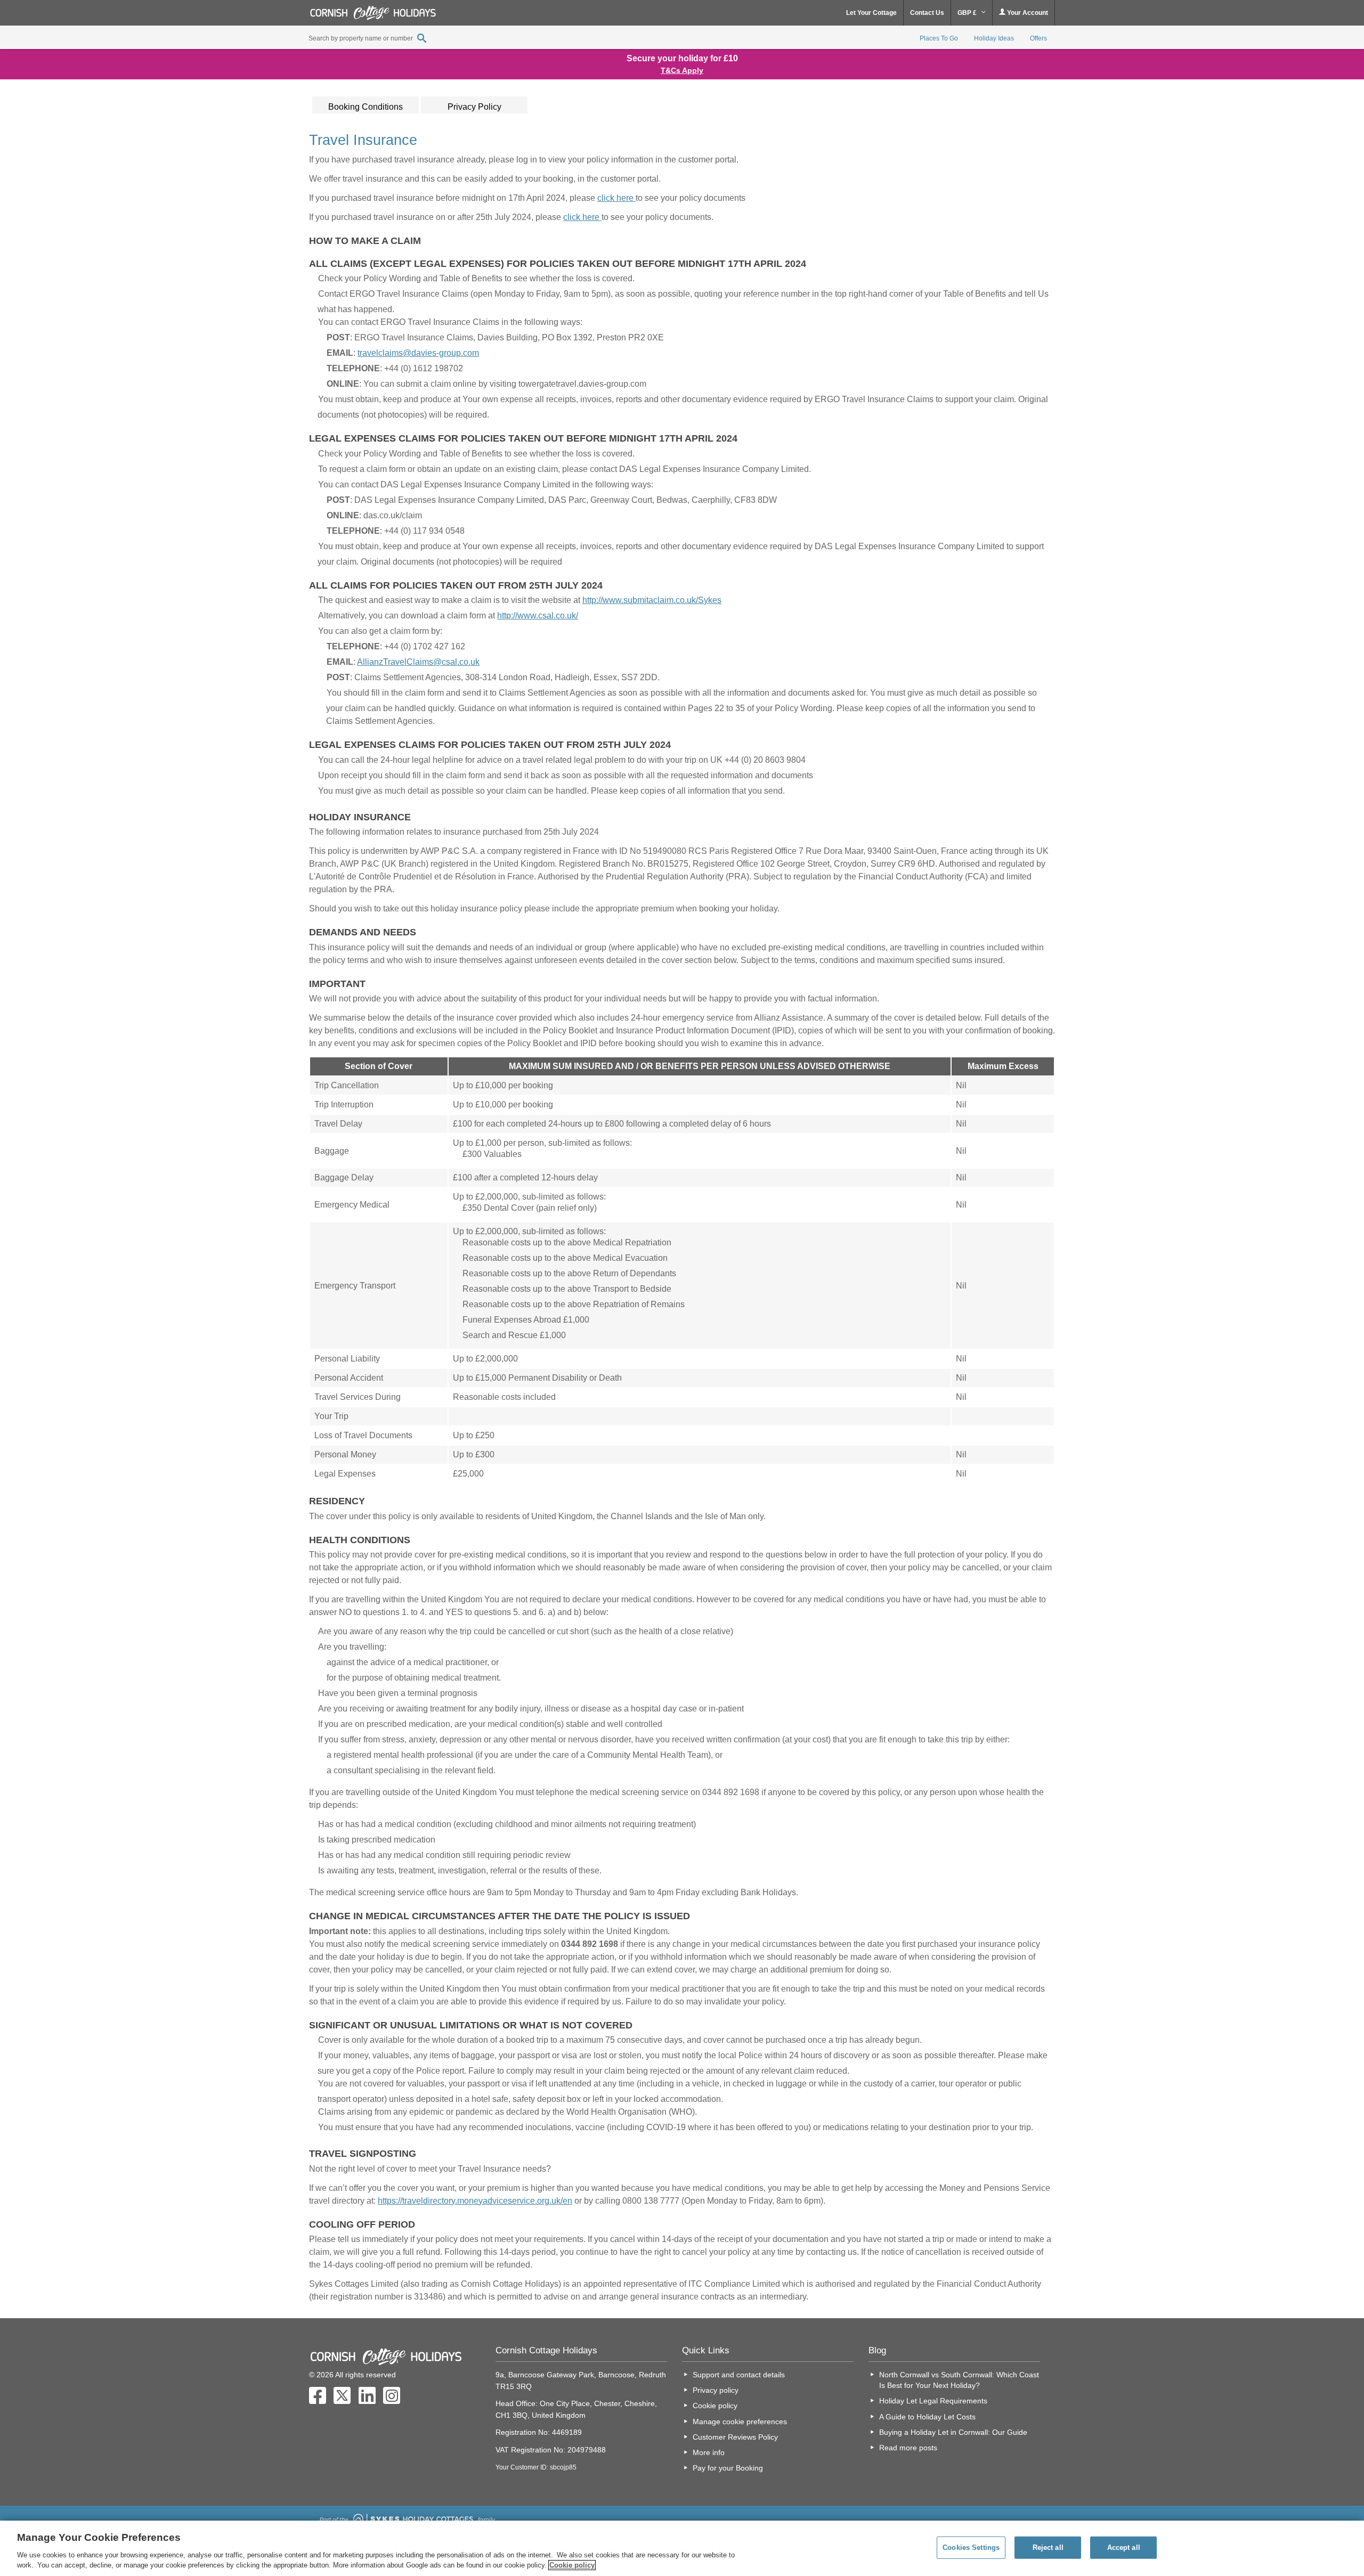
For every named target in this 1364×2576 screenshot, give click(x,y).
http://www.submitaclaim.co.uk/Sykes (652, 600)
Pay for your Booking (728, 2468)
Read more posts (908, 2448)
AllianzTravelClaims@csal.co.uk (418, 662)
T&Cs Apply (682, 70)
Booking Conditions (366, 107)
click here (616, 198)
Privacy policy (716, 2390)
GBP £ (968, 13)
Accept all (1124, 2548)
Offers (1038, 38)
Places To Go (939, 38)
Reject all (1048, 2548)
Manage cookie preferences (740, 2422)
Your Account (1027, 13)
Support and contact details (739, 2375)
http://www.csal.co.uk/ (538, 616)
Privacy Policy (474, 107)
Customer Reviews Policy (735, 2437)
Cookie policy (715, 2406)
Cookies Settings (971, 2548)
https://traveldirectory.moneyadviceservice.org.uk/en (475, 2201)
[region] (682, 2548)
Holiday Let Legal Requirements (933, 2401)
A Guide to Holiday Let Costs (927, 2417)
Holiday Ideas (994, 38)
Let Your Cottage (871, 13)
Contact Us (927, 13)
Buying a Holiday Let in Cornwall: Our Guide (953, 2432)
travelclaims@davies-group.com (418, 353)
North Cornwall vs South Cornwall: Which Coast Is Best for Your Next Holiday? (959, 2380)
